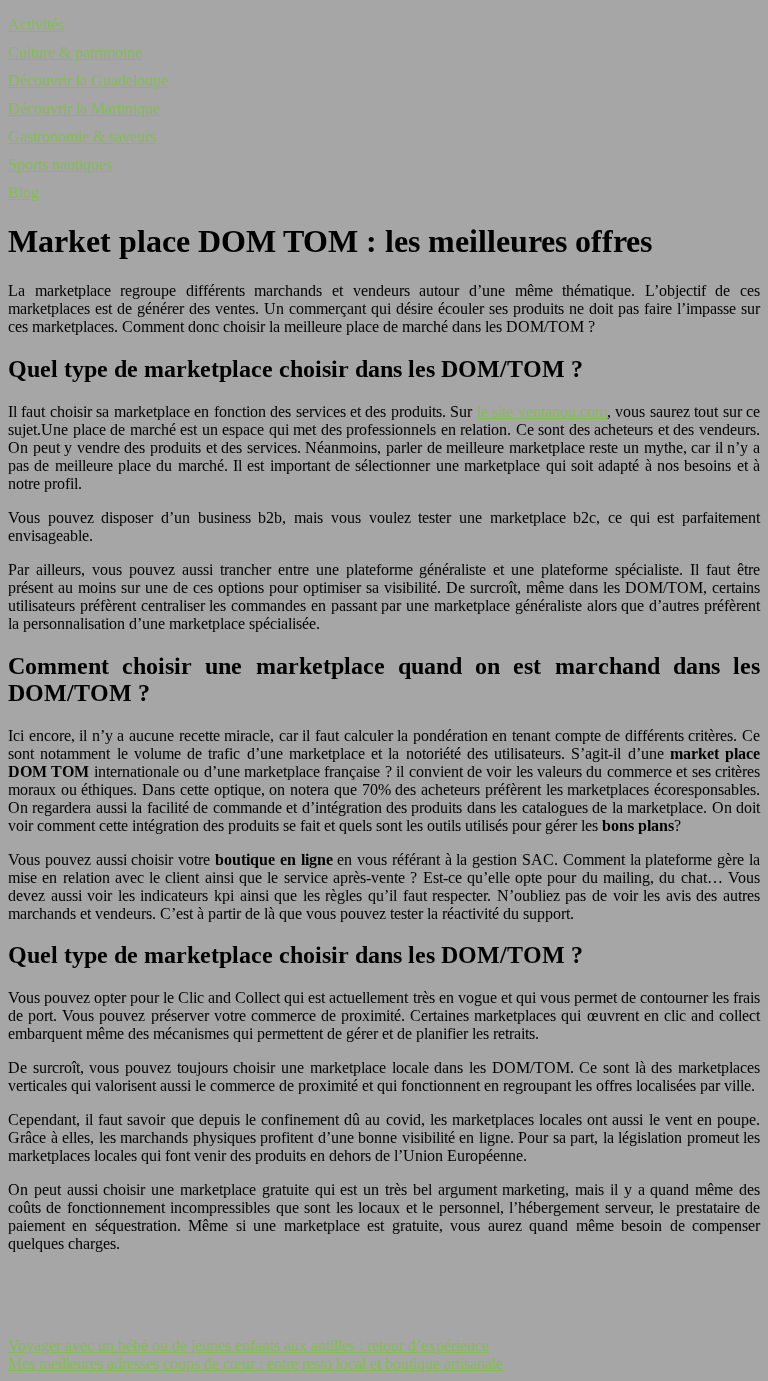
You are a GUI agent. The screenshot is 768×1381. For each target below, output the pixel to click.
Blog (23, 192)
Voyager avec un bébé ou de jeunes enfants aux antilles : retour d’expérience (248, 1345)
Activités (36, 24)
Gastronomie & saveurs (82, 136)
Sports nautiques (60, 164)
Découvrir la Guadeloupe (88, 80)
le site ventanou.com (542, 411)
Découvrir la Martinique (84, 108)
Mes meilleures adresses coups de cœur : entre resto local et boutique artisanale (255, 1363)
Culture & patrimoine (75, 52)
